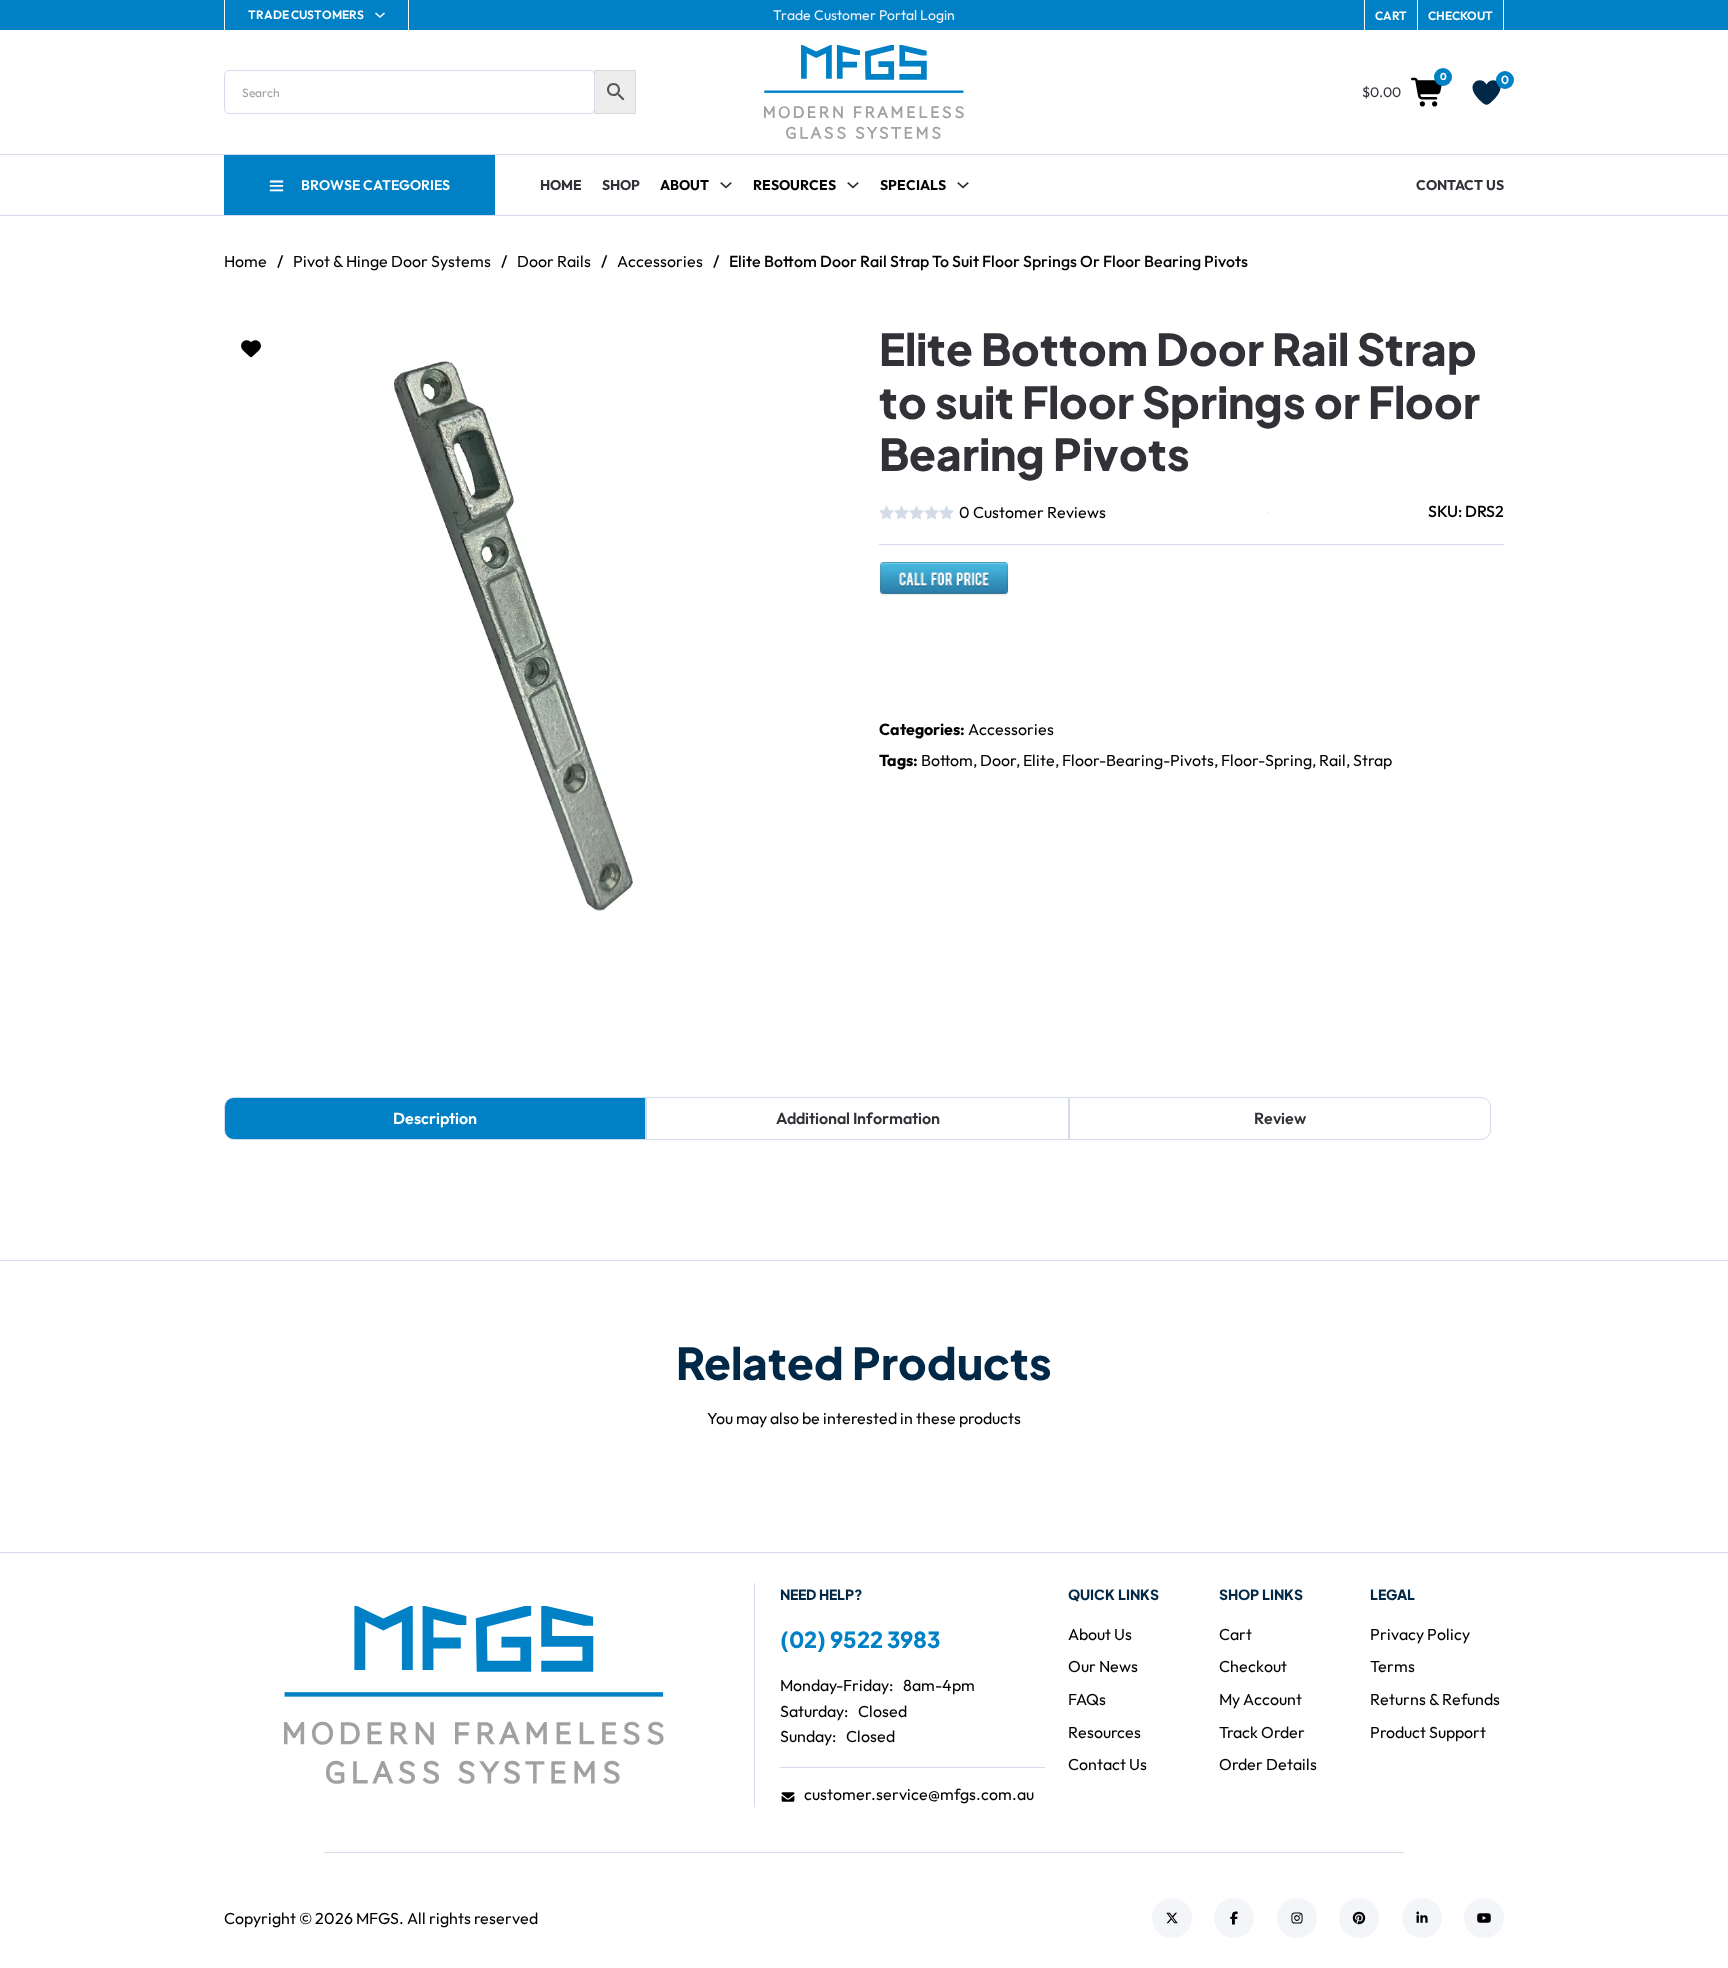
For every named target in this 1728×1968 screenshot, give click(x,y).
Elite (1039, 760)
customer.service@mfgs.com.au (919, 1794)
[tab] (435, 1119)
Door (998, 760)
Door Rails (554, 261)
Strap (1372, 760)
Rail (1332, 760)
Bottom (947, 760)
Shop (621, 185)
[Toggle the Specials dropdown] (963, 185)
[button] (822, 349)
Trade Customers (306, 14)
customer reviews (1032, 512)
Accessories (660, 261)
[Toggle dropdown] (853, 185)
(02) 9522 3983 (860, 1639)
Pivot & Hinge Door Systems (392, 261)
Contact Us (1460, 185)
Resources (794, 185)
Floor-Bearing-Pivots (1138, 760)
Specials (913, 185)
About (684, 185)
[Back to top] (1658, 1908)
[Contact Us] (944, 587)
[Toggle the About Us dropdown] (726, 185)
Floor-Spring (1266, 760)
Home (561, 185)
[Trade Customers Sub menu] (380, 15)
